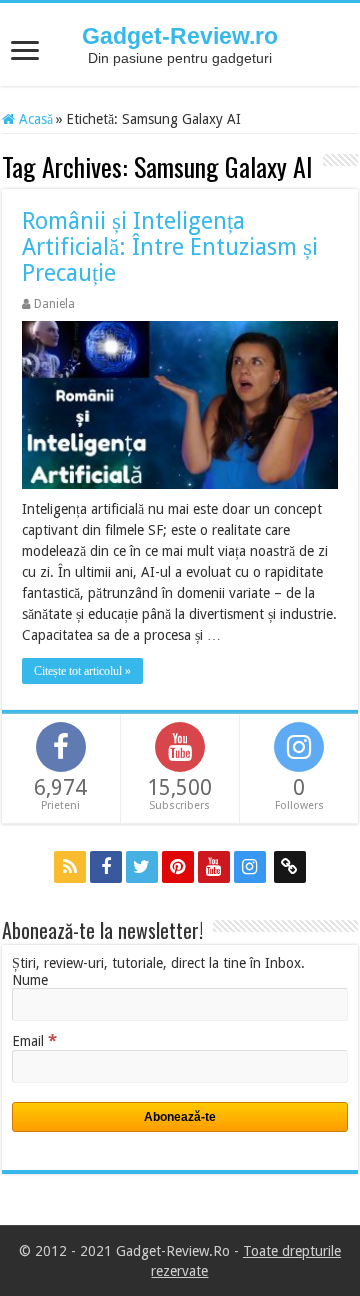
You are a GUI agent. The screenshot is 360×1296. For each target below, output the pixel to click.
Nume (30, 980)
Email (34, 1041)
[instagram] (250, 867)
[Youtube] (214, 867)
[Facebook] (106, 867)
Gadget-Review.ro (180, 36)
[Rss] (70, 867)
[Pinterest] (178, 867)
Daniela (54, 304)
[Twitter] (142, 867)
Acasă (34, 119)
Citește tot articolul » (82, 671)
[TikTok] (290, 867)
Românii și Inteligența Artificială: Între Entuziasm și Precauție (170, 247)
